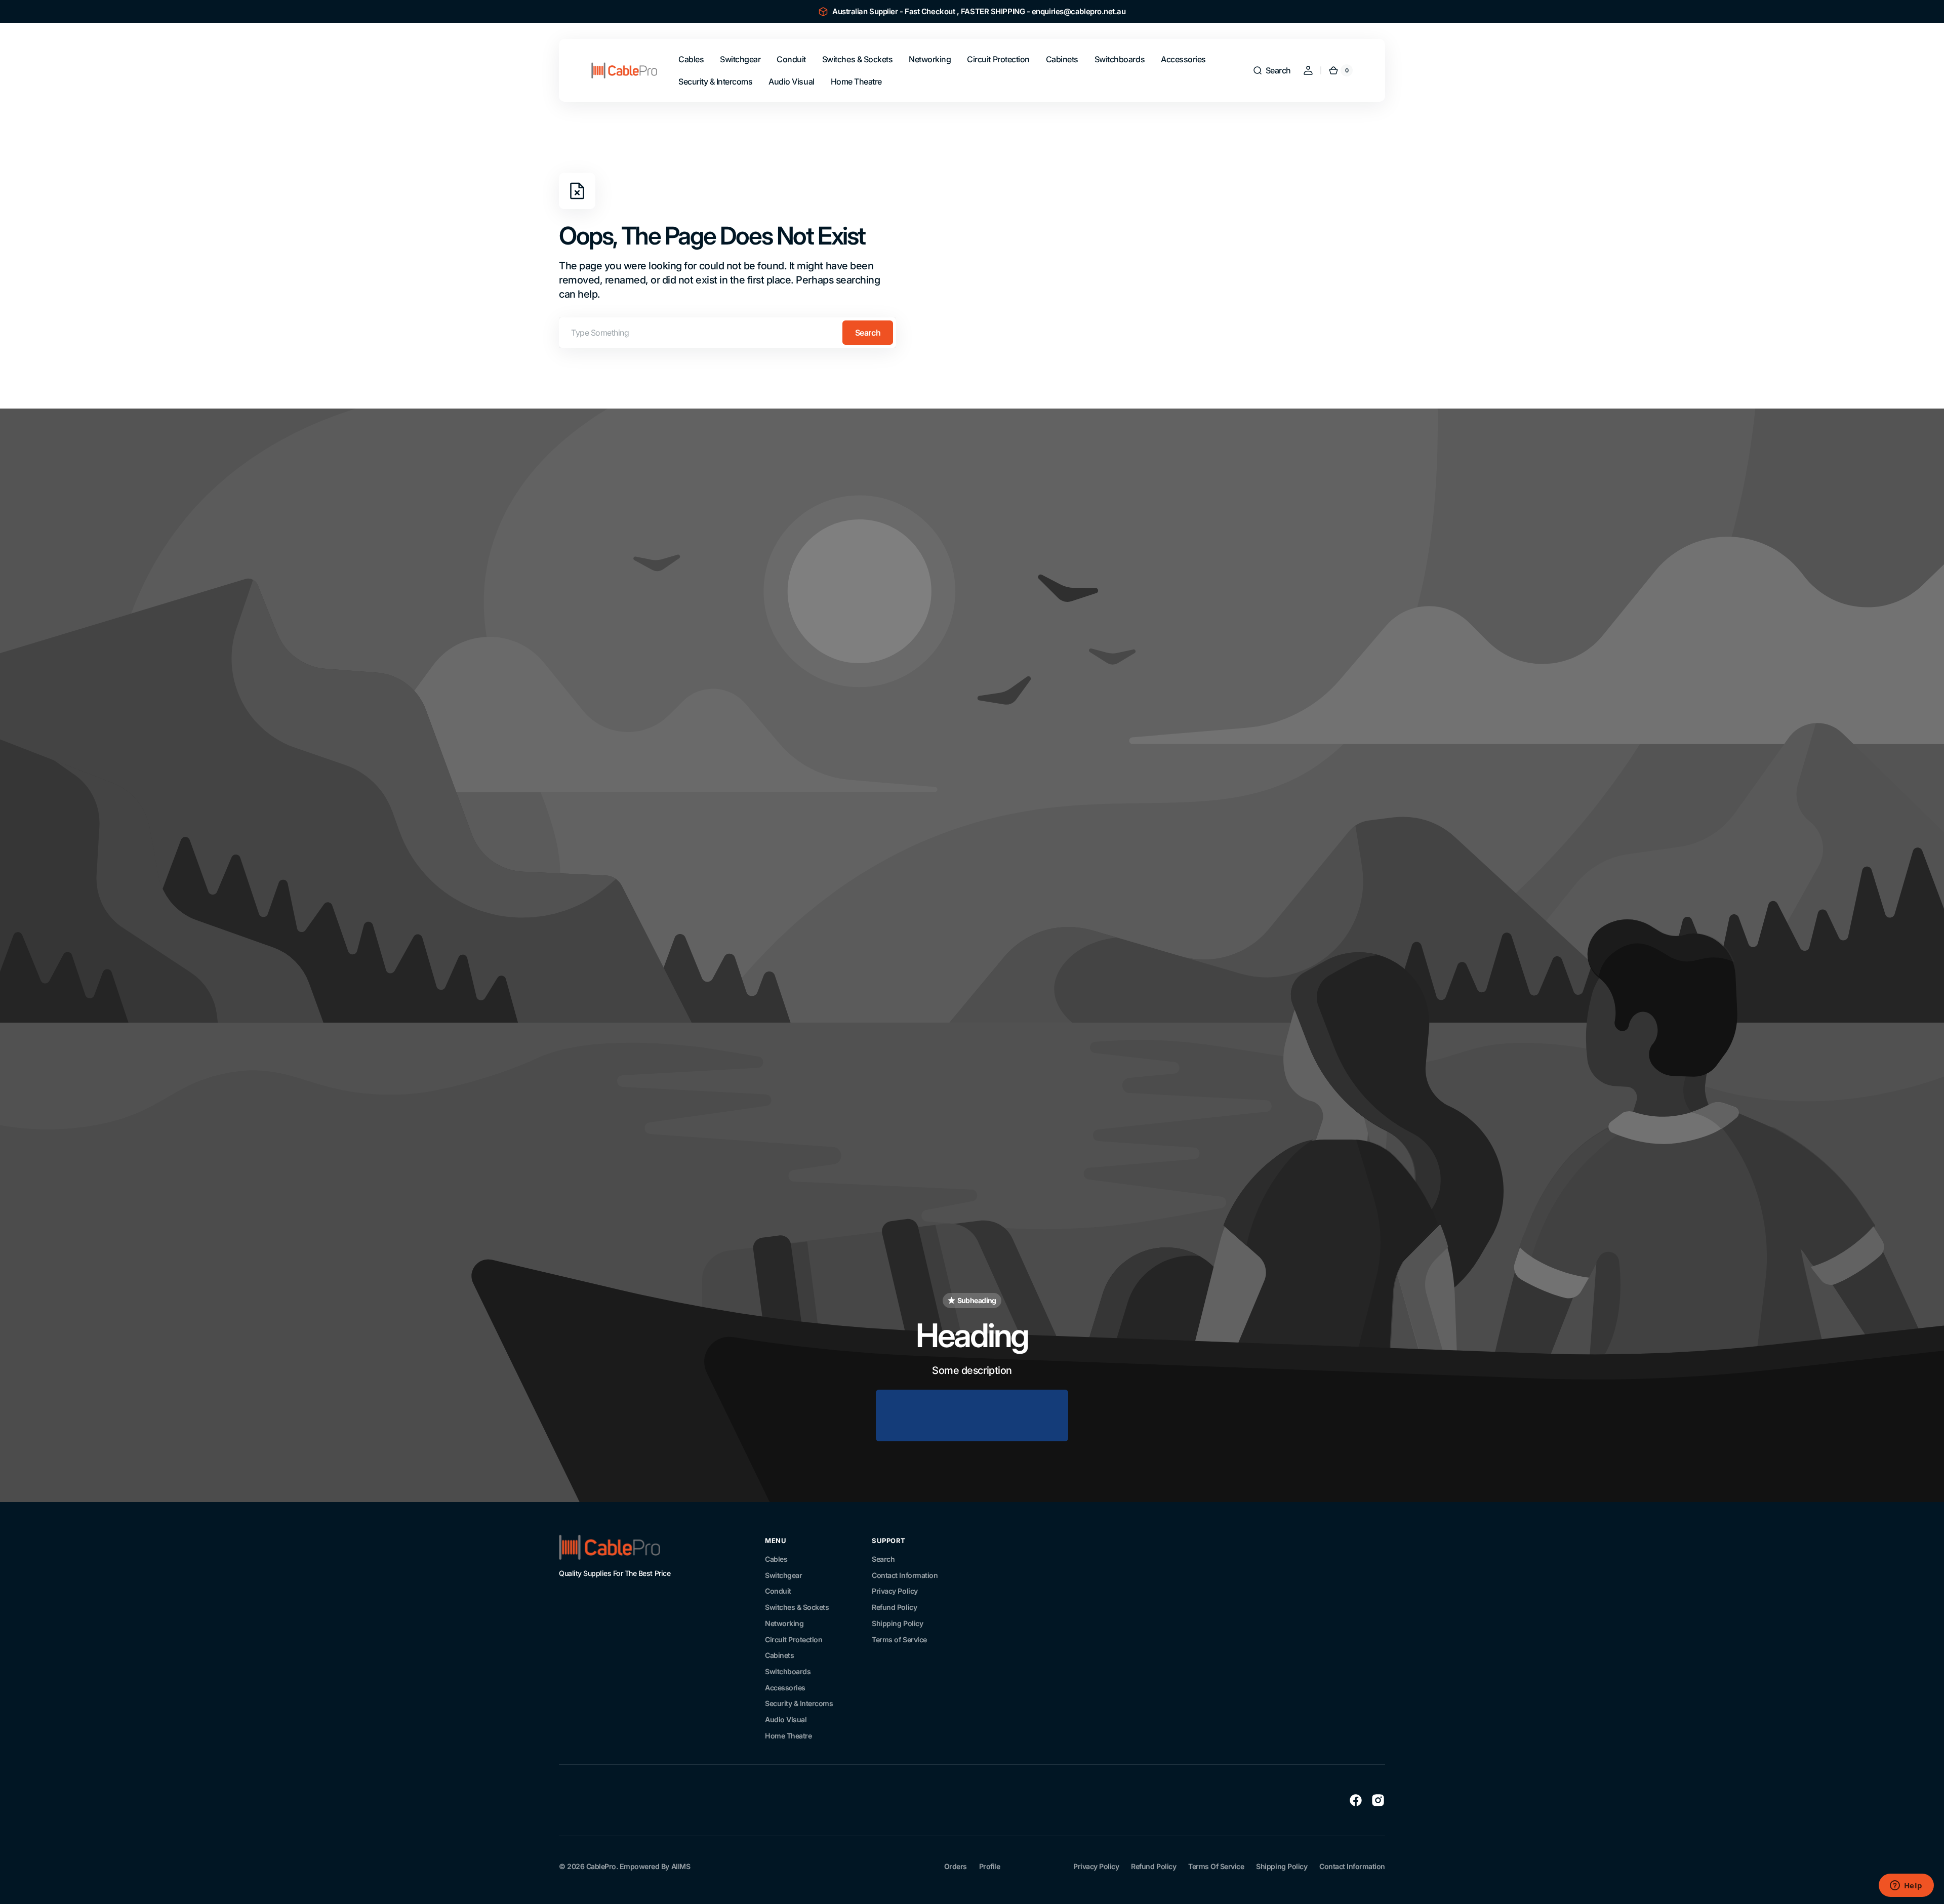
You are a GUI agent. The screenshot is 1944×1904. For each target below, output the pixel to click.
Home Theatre (788, 1736)
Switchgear (783, 1575)
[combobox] (727, 333)
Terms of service (1216, 1866)
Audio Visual (786, 1719)
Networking (784, 1623)
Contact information (1352, 1866)
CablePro (601, 1866)
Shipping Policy (897, 1623)
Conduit (778, 1591)
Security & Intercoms (799, 1703)
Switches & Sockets (797, 1607)
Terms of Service (899, 1639)
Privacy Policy (895, 1591)
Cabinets (779, 1655)
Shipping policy (1282, 1866)
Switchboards (788, 1671)
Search (868, 333)
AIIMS (681, 1866)
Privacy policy (1096, 1866)
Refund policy (1153, 1866)
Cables (776, 1559)
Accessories (785, 1688)
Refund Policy (894, 1607)
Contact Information (905, 1575)
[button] (1272, 70)
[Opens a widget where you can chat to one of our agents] (1906, 1886)
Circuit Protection (794, 1639)
